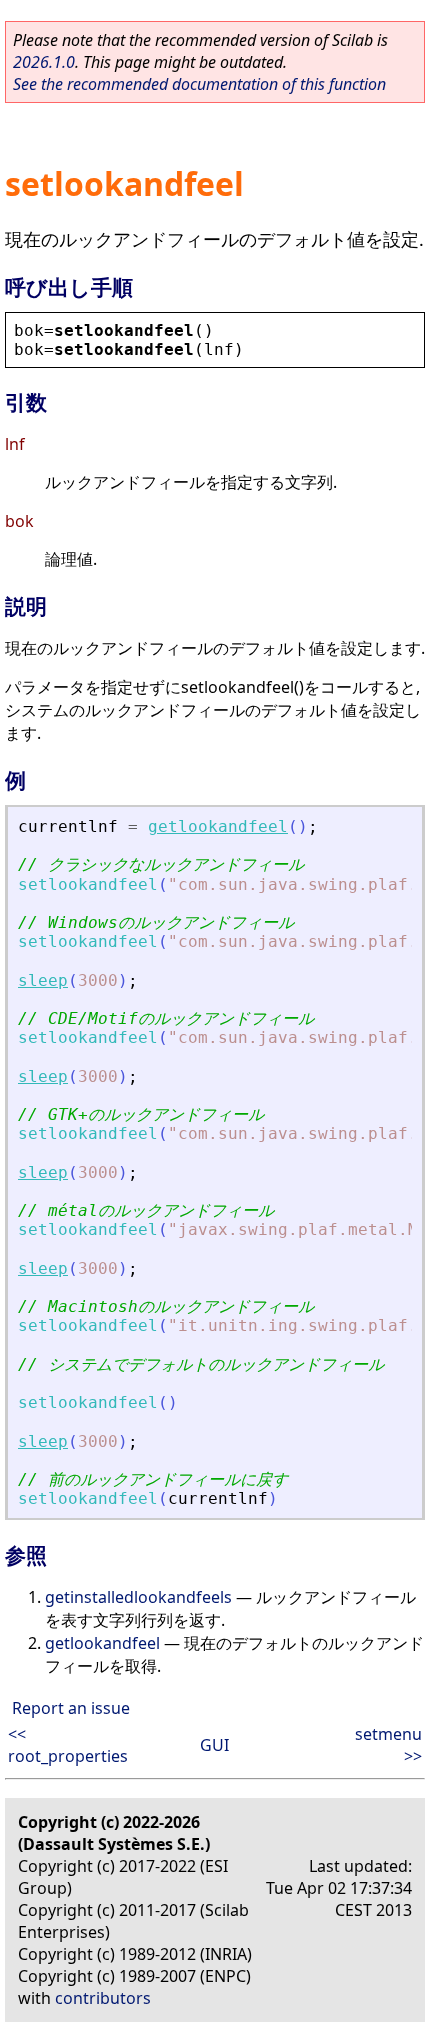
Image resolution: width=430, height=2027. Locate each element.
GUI (214, 1745)
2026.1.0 (44, 62)
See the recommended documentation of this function (199, 84)
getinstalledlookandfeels (138, 1597)
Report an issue (71, 1708)
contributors (103, 1998)
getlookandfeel (218, 826)
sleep (43, 980)
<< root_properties (68, 1745)
